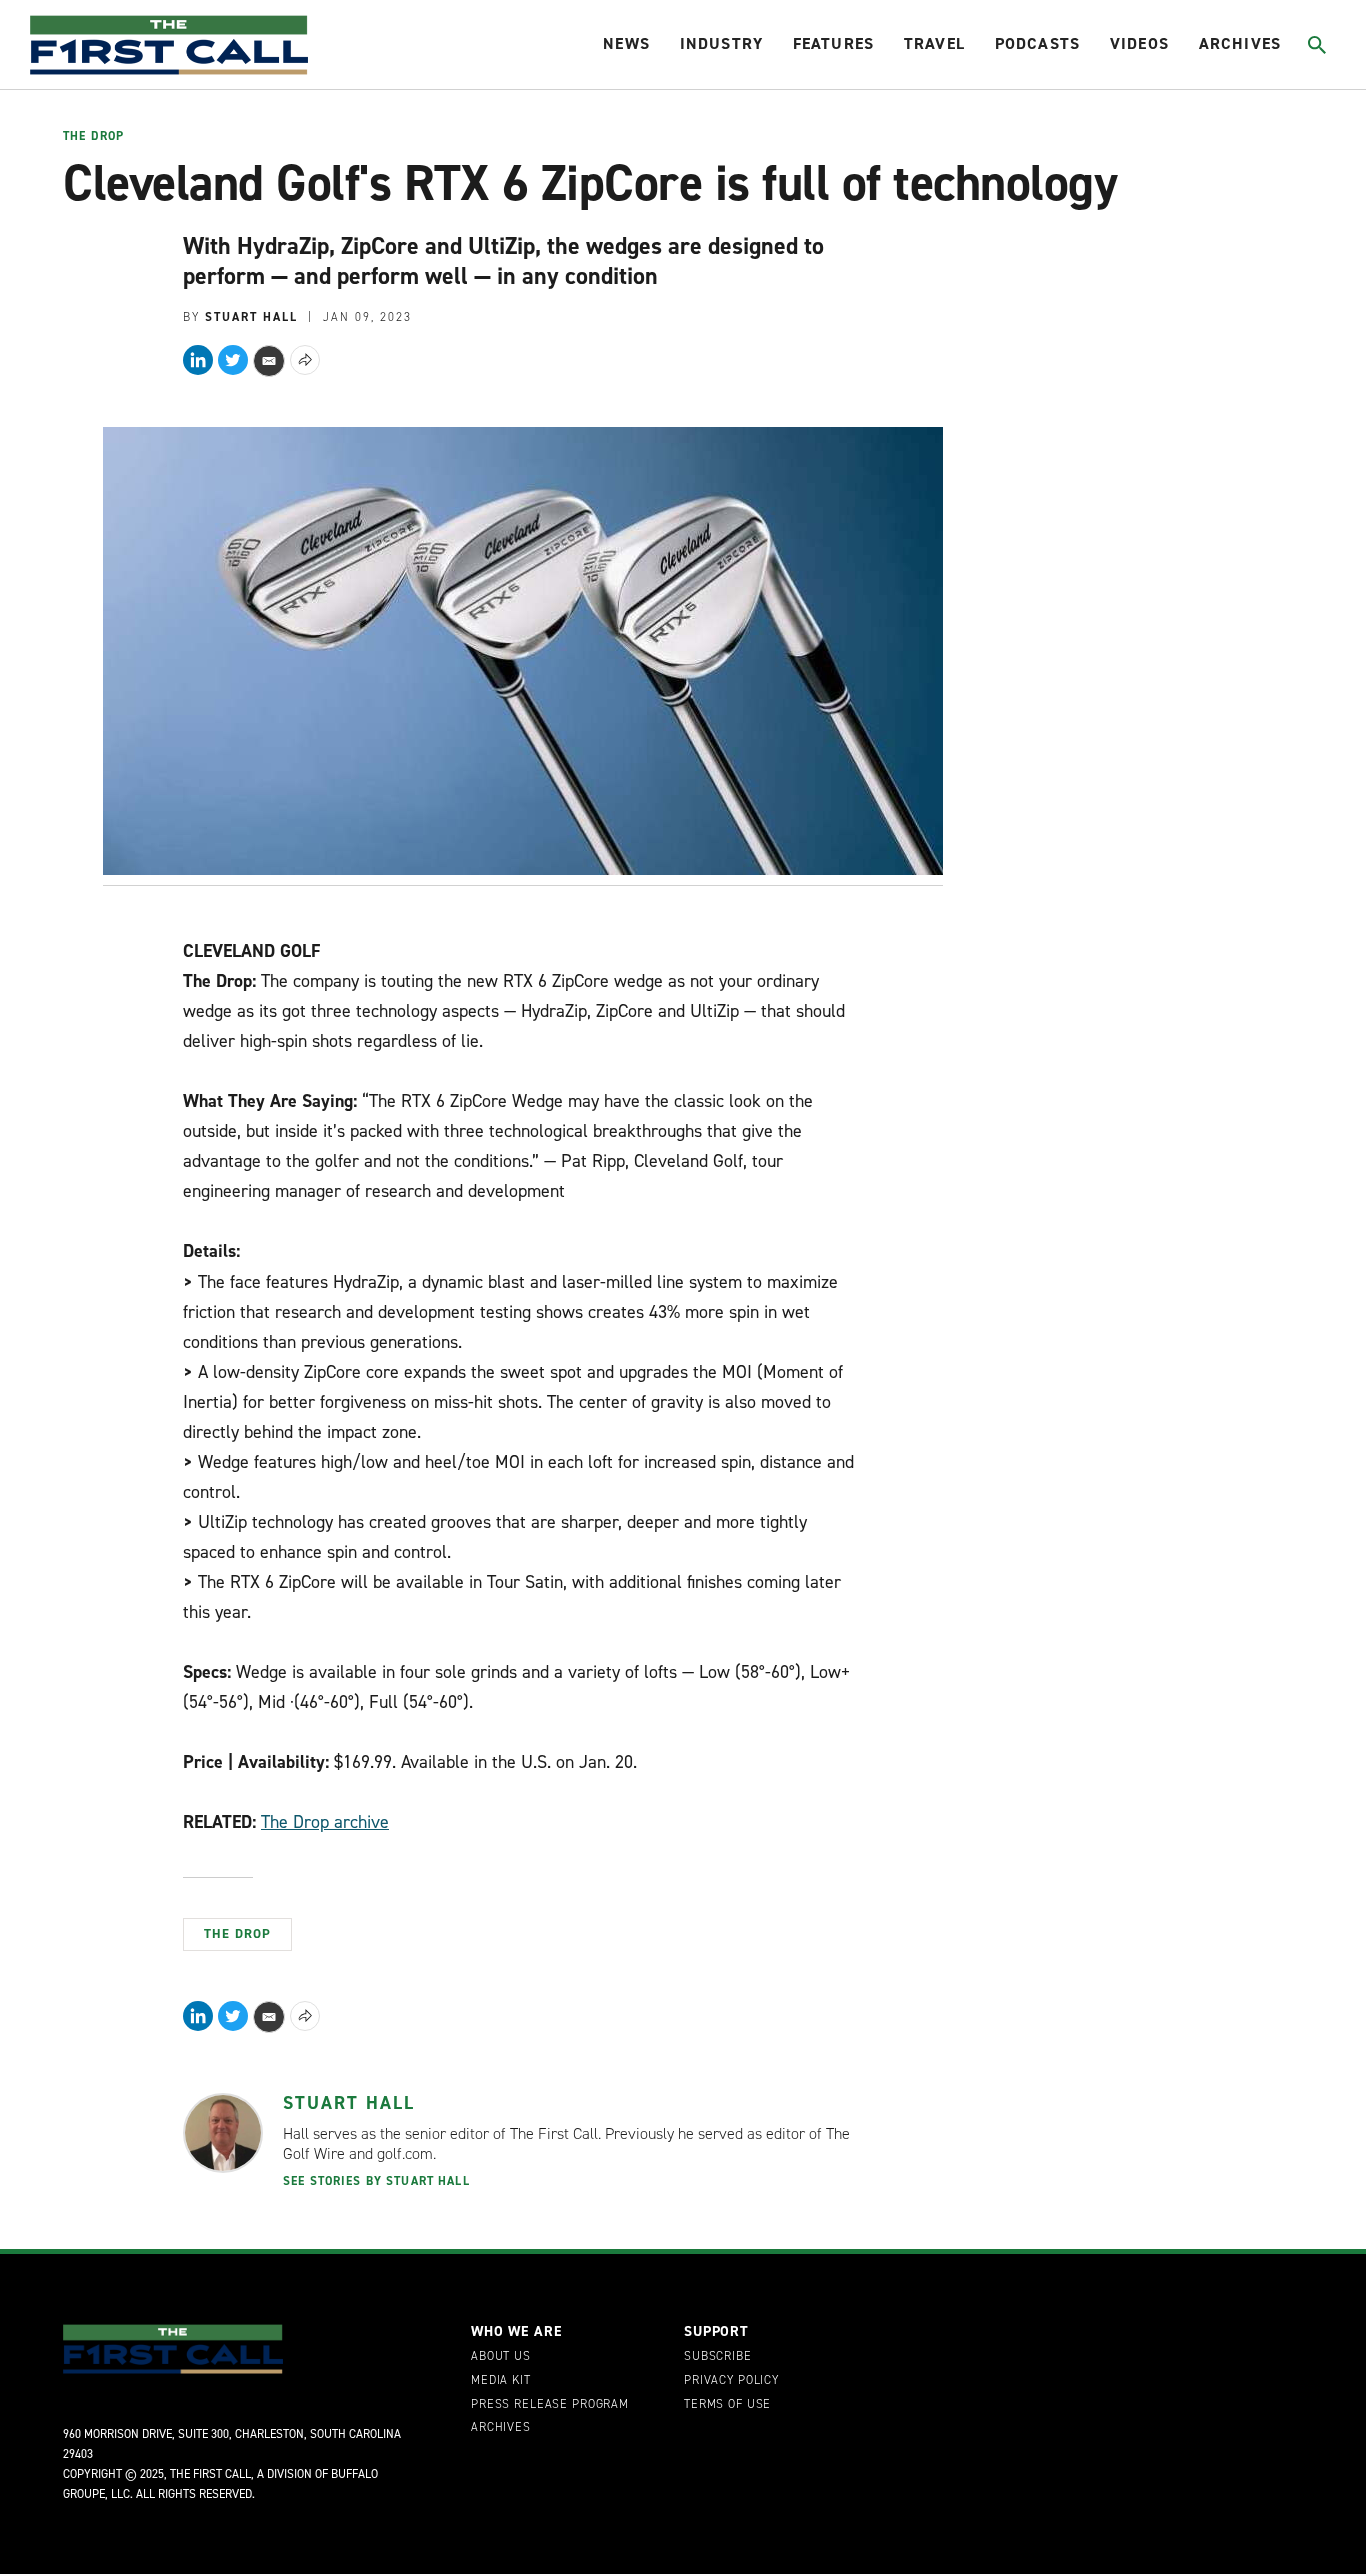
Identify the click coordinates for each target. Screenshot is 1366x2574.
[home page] (169, 45)
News (626, 43)
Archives (1240, 43)
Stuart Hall (349, 2103)
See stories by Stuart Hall (376, 2181)
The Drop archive (325, 1822)
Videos (1139, 43)
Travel (934, 43)
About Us (501, 2357)
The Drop (93, 137)
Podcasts (1037, 43)
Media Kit (501, 2381)
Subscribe (718, 2357)
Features (833, 43)
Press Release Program (550, 2405)
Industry (721, 43)
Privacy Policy (731, 2381)
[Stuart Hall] (223, 2133)
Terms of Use (727, 2405)
